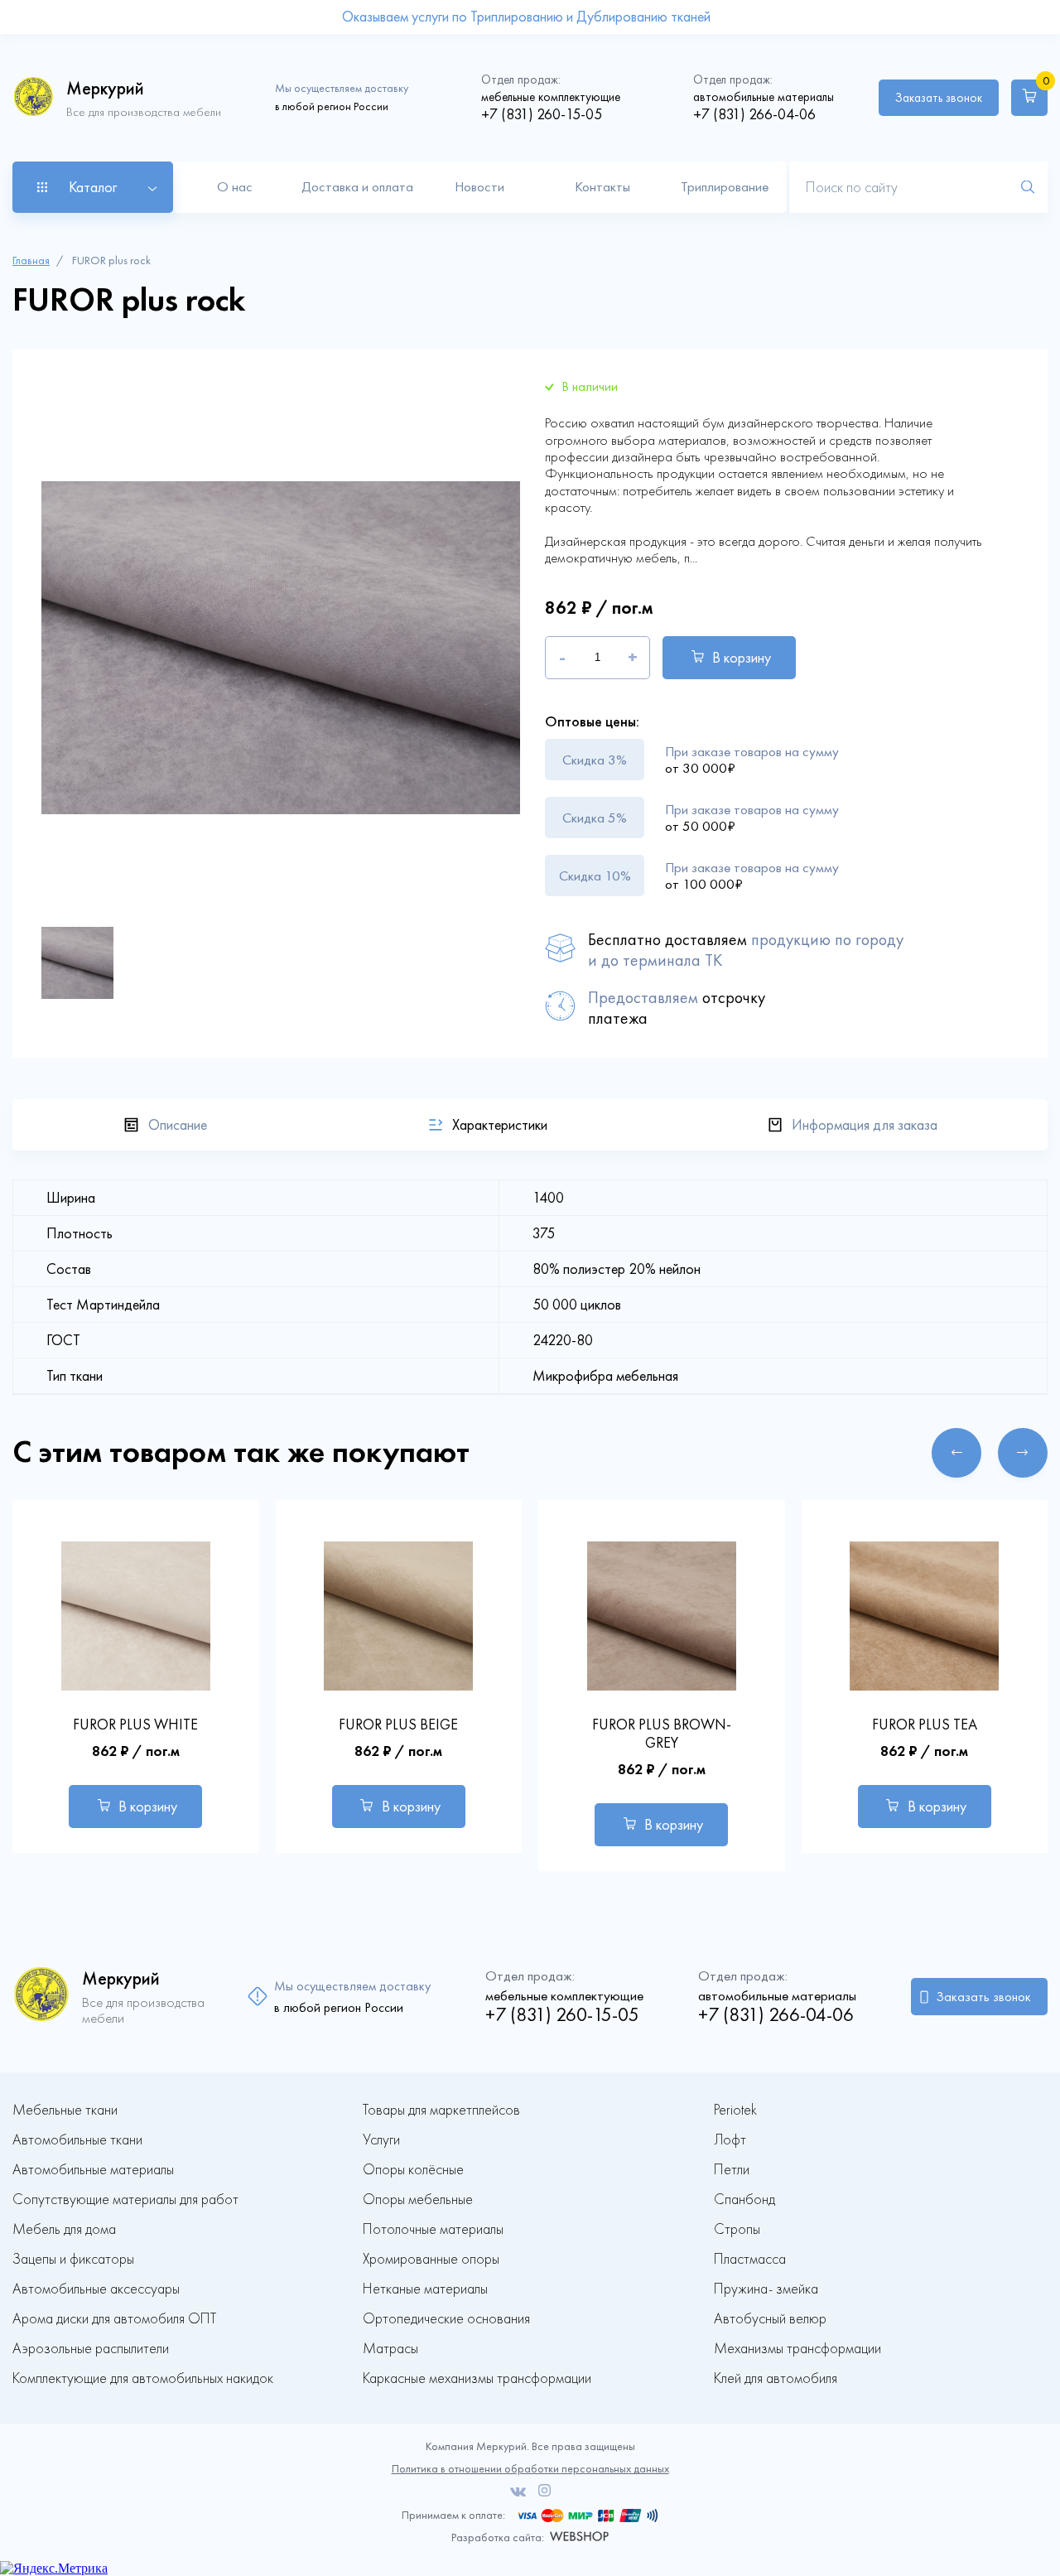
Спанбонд (744, 2200)
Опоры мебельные (418, 2200)
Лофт (730, 2140)
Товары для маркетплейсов (441, 2110)
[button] (956, 1453)
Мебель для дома (64, 2229)
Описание (178, 1125)
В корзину (742, 658)
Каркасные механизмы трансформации (477, 2378)
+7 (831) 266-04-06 (754, 114)
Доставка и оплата (357, 186)
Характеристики (500, 1125)
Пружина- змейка (766, 2289)
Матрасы (390, 2349)
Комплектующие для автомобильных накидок (143, 2378)
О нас (235, 186)
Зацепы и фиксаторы (73, 2259)
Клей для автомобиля (776, 2378)
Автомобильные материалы (93, 2170)
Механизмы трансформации (797, 2349)
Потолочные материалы (433, 2229)
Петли (732, 2170)
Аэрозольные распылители (91, 2349)
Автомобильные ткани (77, 2140)
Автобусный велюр (770, 2319)
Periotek (735, 2110)
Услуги (381, 2140)
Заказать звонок (939, 98)
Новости (479, 186)
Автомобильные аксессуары (96, 2289)
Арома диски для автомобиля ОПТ (114, 2319)
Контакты (602, 186)
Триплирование (725, 186)
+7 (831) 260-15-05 (542, 114)
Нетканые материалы (425, 2289)
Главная (31, 260)
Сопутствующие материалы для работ (125, 2200)
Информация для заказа (865, 1125)
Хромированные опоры (431, 2259)
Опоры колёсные (413, 2170)
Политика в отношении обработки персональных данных (530, 2469)
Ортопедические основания (446, 2319)
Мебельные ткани (65, 2110)
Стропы (737, 2229)
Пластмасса (750, 2259)
